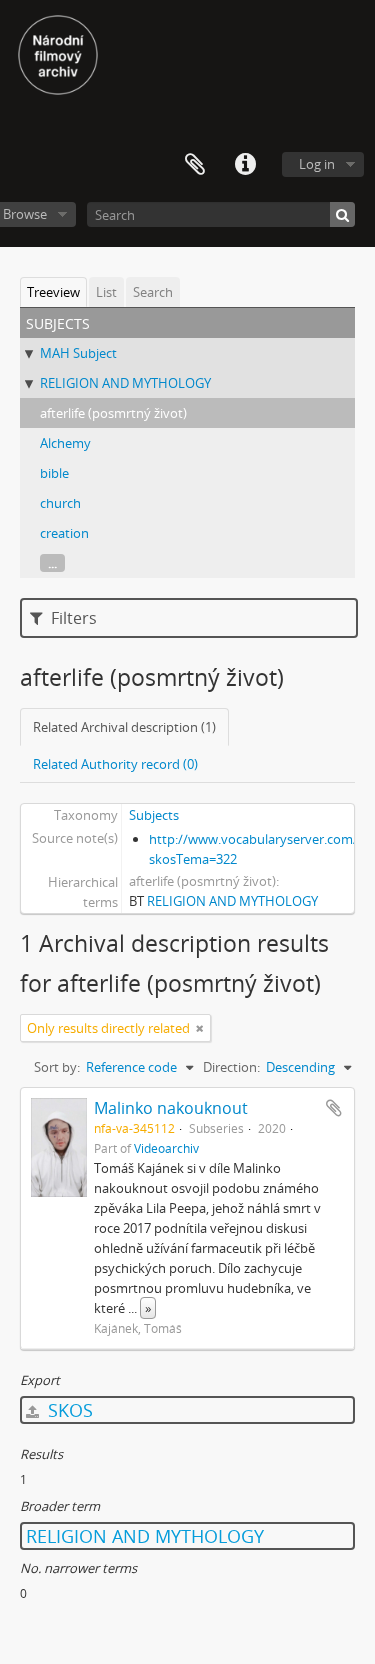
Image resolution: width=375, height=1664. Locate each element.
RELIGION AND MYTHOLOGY (125, 383)
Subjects (154, 815)
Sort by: (57, 1067)
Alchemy (65, 443)
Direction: (231, 1067)
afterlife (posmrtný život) (113, 413)
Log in (317, 164)
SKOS (68, 1410)
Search (153, 292)
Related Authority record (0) (115, 764)
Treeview (53, 292)
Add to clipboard (334, 1108)
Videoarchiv (166, 1148)
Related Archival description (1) (124, 727)
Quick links (245, 165)
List (106, 292)
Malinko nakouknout (171, 1108)
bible (54, 473)
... (52, 563)
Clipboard (195, 165)
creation (64, 533)
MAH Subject (78, 353)
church (60, 503)
